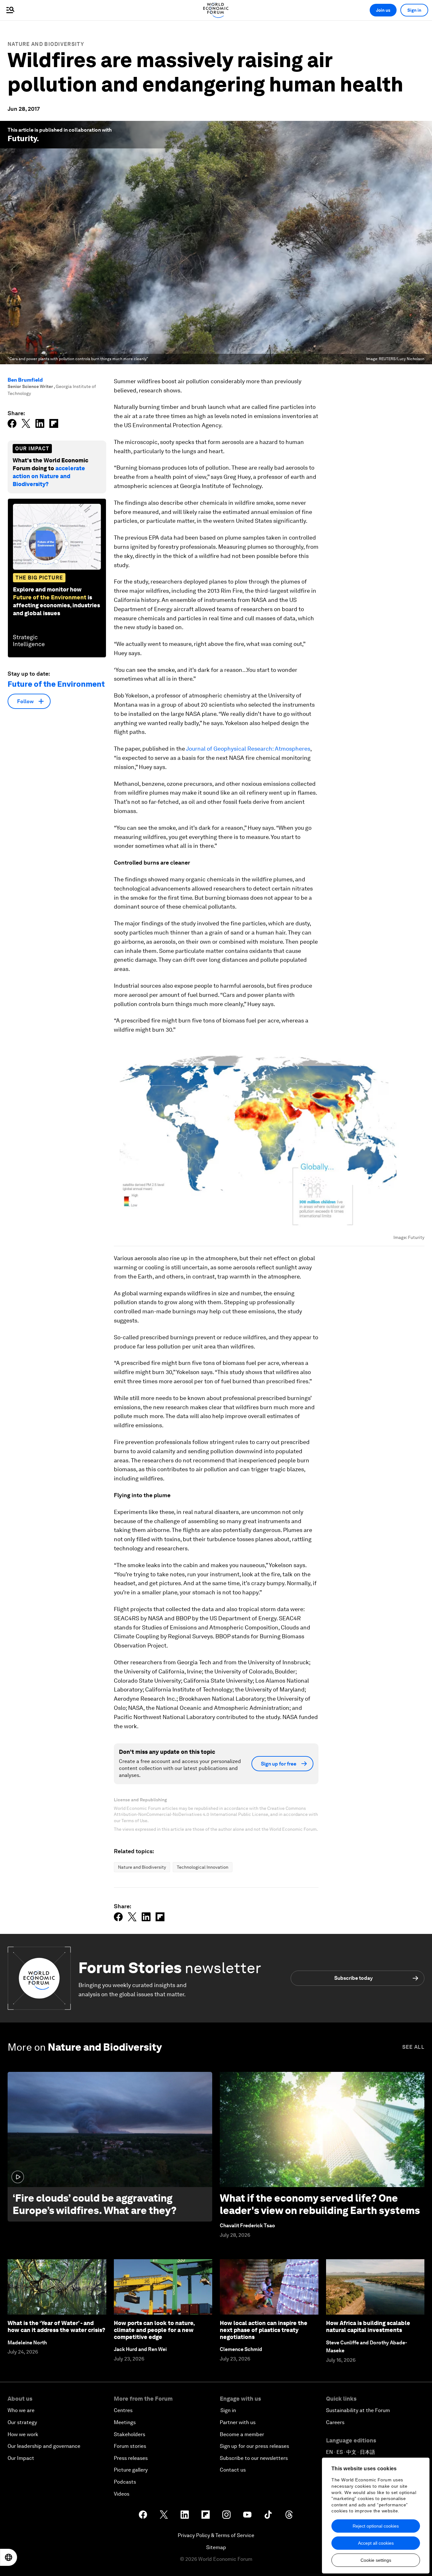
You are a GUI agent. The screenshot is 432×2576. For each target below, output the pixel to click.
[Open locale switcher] (9, 2557)
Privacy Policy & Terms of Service (216, 2535)
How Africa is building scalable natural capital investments (368, 2326)
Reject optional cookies (376, 2526)
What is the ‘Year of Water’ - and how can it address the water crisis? (56, 2326)
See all (413, 2047)
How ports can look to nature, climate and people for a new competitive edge (154, 2330)
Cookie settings (376, 2560)
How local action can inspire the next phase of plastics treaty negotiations (264, 2330)
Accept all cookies (376, 2543)
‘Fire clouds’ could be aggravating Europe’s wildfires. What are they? (95, 2204)
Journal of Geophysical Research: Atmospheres (248, 749)
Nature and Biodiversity (46, 44)
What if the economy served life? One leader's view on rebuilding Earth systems (320, 2204)
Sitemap (216, 2547)
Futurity (22, 138)
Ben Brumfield (25, 380)
